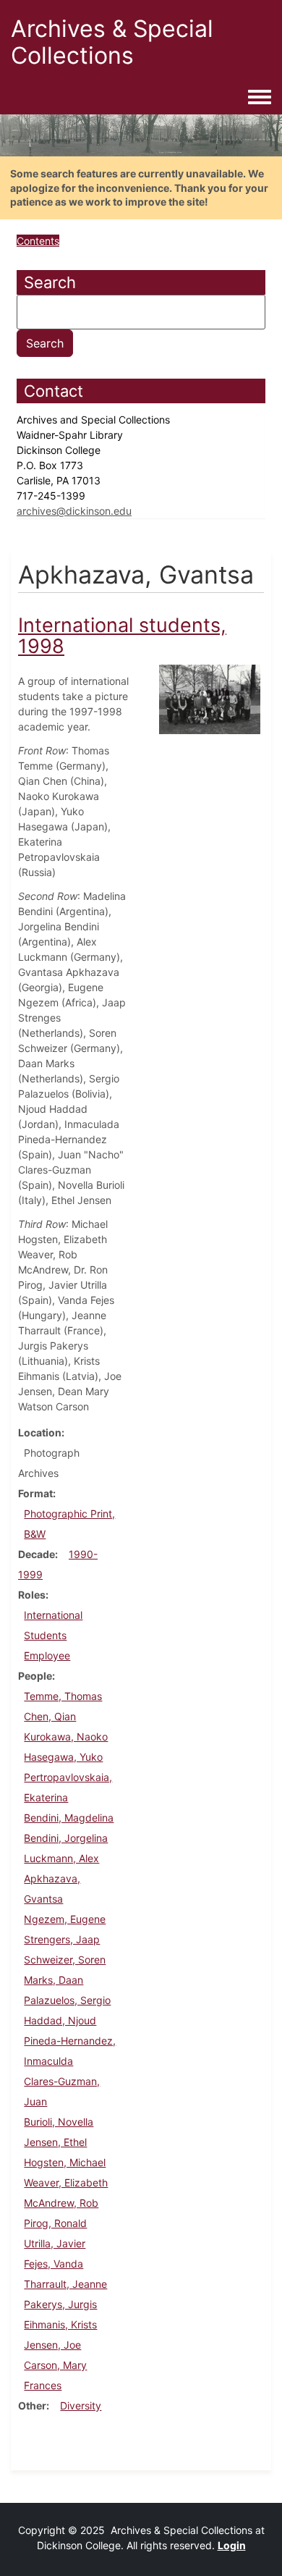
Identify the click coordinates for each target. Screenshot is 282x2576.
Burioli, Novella (59, 2122)
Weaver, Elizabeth (66, 2183)
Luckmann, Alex (61, 1858)
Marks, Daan (54, 1980)
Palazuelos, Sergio (67, 2000)
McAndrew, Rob (61, 2203)
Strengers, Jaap (62, 1939)
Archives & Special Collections (112, 42)
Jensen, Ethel (55, 2142)
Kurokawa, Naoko (66, 1737)
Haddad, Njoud (60, 2020)
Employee (47, 1655)
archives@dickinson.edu (74, 511)
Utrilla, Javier (55, 2243)
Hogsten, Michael (65, 2162)
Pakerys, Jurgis (60, 2304)
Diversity (81, 2405)
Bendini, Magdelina (69, 1818)
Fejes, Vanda (54, 2264)
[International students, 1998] (210, 698)
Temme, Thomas (63, 1696)
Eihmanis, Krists (60, 2324)
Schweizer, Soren (65, 1960)
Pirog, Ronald (55, 2223)
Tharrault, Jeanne (65, 2284)
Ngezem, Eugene (65, 1919)
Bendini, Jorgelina (66, 1838)
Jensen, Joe (52, 2345)
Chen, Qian (50, 1716)
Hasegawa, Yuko (63, 1757)
